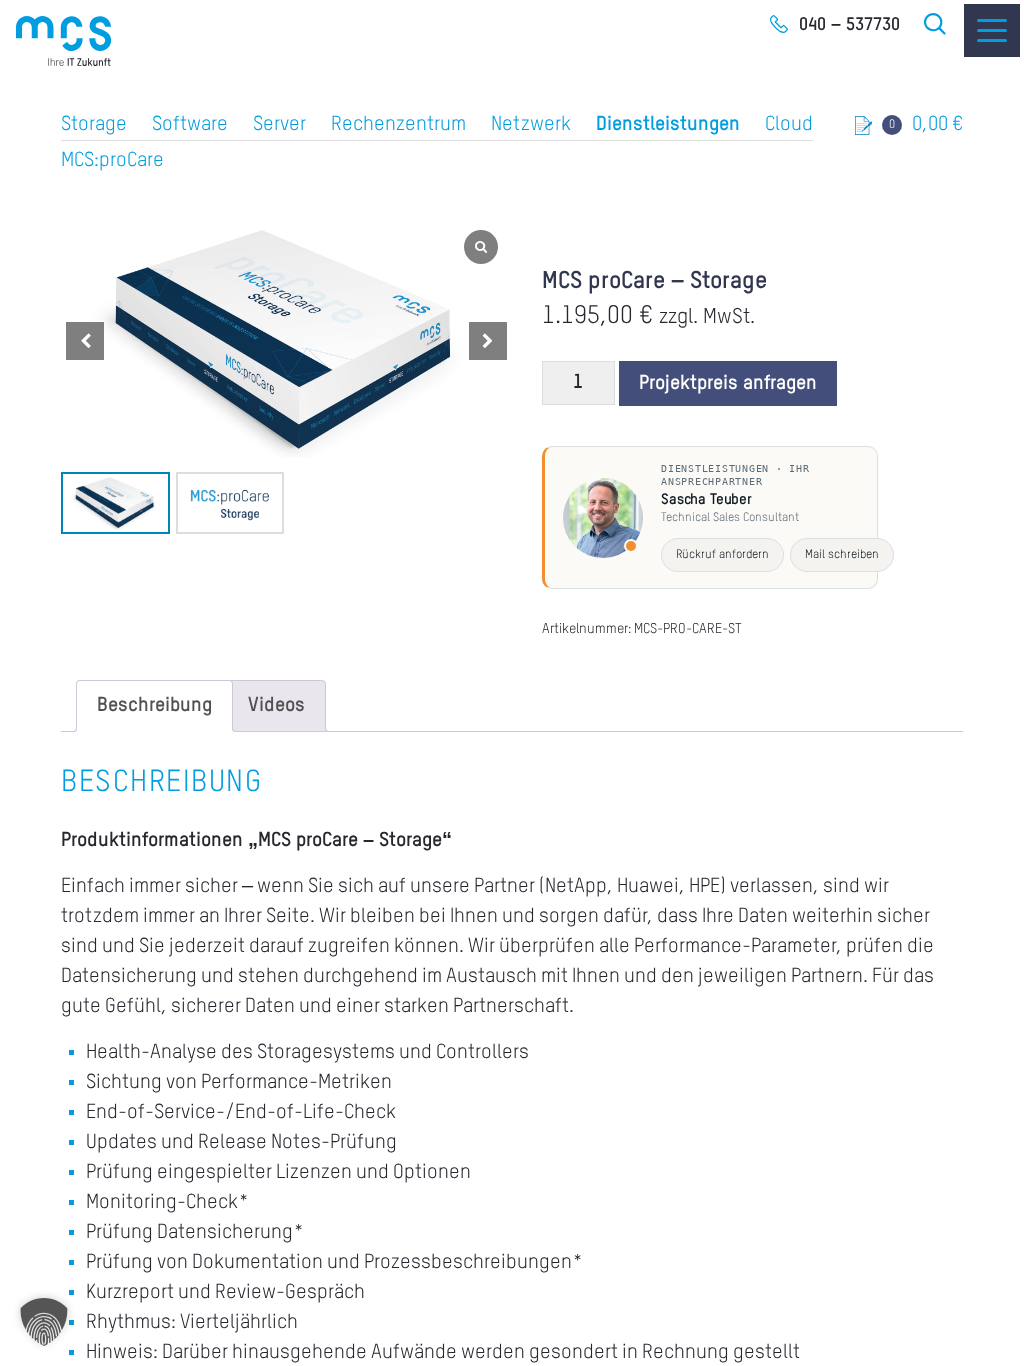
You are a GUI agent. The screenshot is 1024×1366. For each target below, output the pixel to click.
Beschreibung (154, 706)
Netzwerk (531, 125)
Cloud (789, 125)
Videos (276, 706)
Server (279, 125)
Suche (936, 24)
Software (190, 125)
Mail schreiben (842, 555)
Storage (94, 125)
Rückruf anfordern (722, 555)
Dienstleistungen (668, 125)
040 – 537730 (849, 25)
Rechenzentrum (398, 125)
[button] (488, 341)
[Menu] (992, 30)
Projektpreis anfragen (728, 384)
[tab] (154, 706)
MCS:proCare (112, 161)
